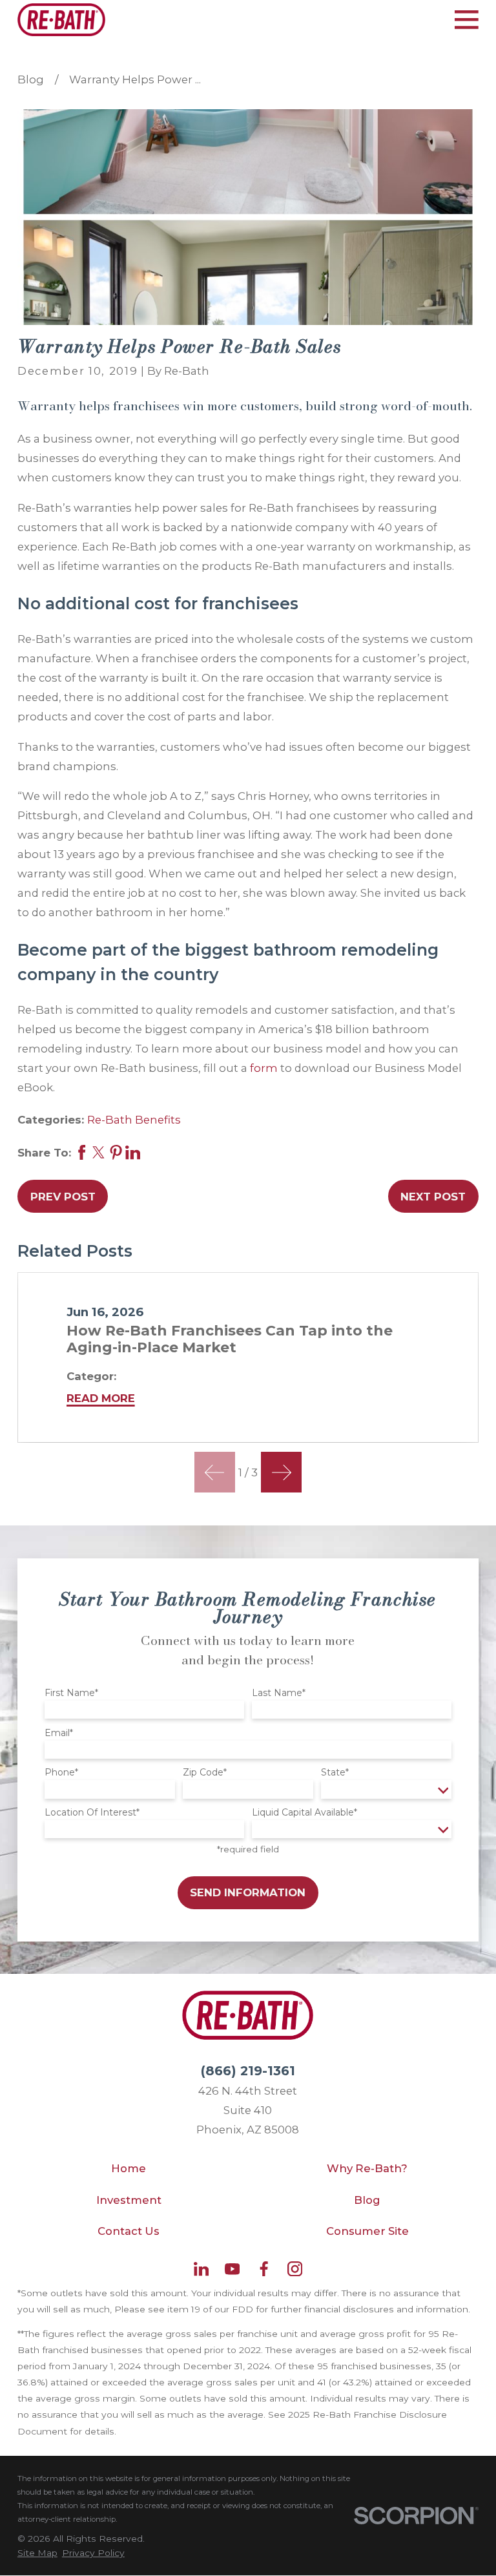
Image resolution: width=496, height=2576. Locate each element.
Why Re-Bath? (367, 2168)
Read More (101, 1398)
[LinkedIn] (201, 2269)
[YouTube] (232, 2269)
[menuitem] (37, 2553)
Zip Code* (205, 1773)
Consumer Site (367, 2231)
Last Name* (279, 1693)
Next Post (433, 1197)
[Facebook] (264, 2269)
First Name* (71, 1693)
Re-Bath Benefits (134, 1120)
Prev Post (63, 1197)
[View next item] (281, 1472)
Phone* (61, 1773)
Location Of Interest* (92, 1813)
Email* (59, 1733)
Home (129, 2168)
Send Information (248, 1892)
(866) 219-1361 (248, 2071)
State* (335, 1773)
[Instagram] (295, 2269)
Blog (367, 2200)
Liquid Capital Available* (305, 1813)
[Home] (61, 20)
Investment (129, 2200)
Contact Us (129, 2231)
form (264, 1068)
